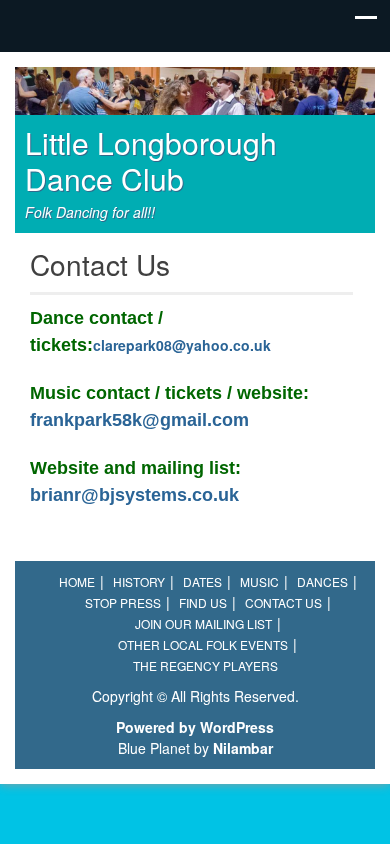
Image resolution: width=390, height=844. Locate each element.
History (139, 581)
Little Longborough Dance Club (151, 160)
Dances (322, 581)
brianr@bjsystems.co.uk (134, 495)
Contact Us (283, 602)
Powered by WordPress (195, 727)
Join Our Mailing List (203, 623)
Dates (202, 581)
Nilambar (243, 748)
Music (259, 581)
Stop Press (123, 602)
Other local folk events (203, 644)
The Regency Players (205, 665)
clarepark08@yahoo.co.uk (182, 345)
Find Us (203, 602)
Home (77, 581)
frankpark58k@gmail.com (139, 420)
